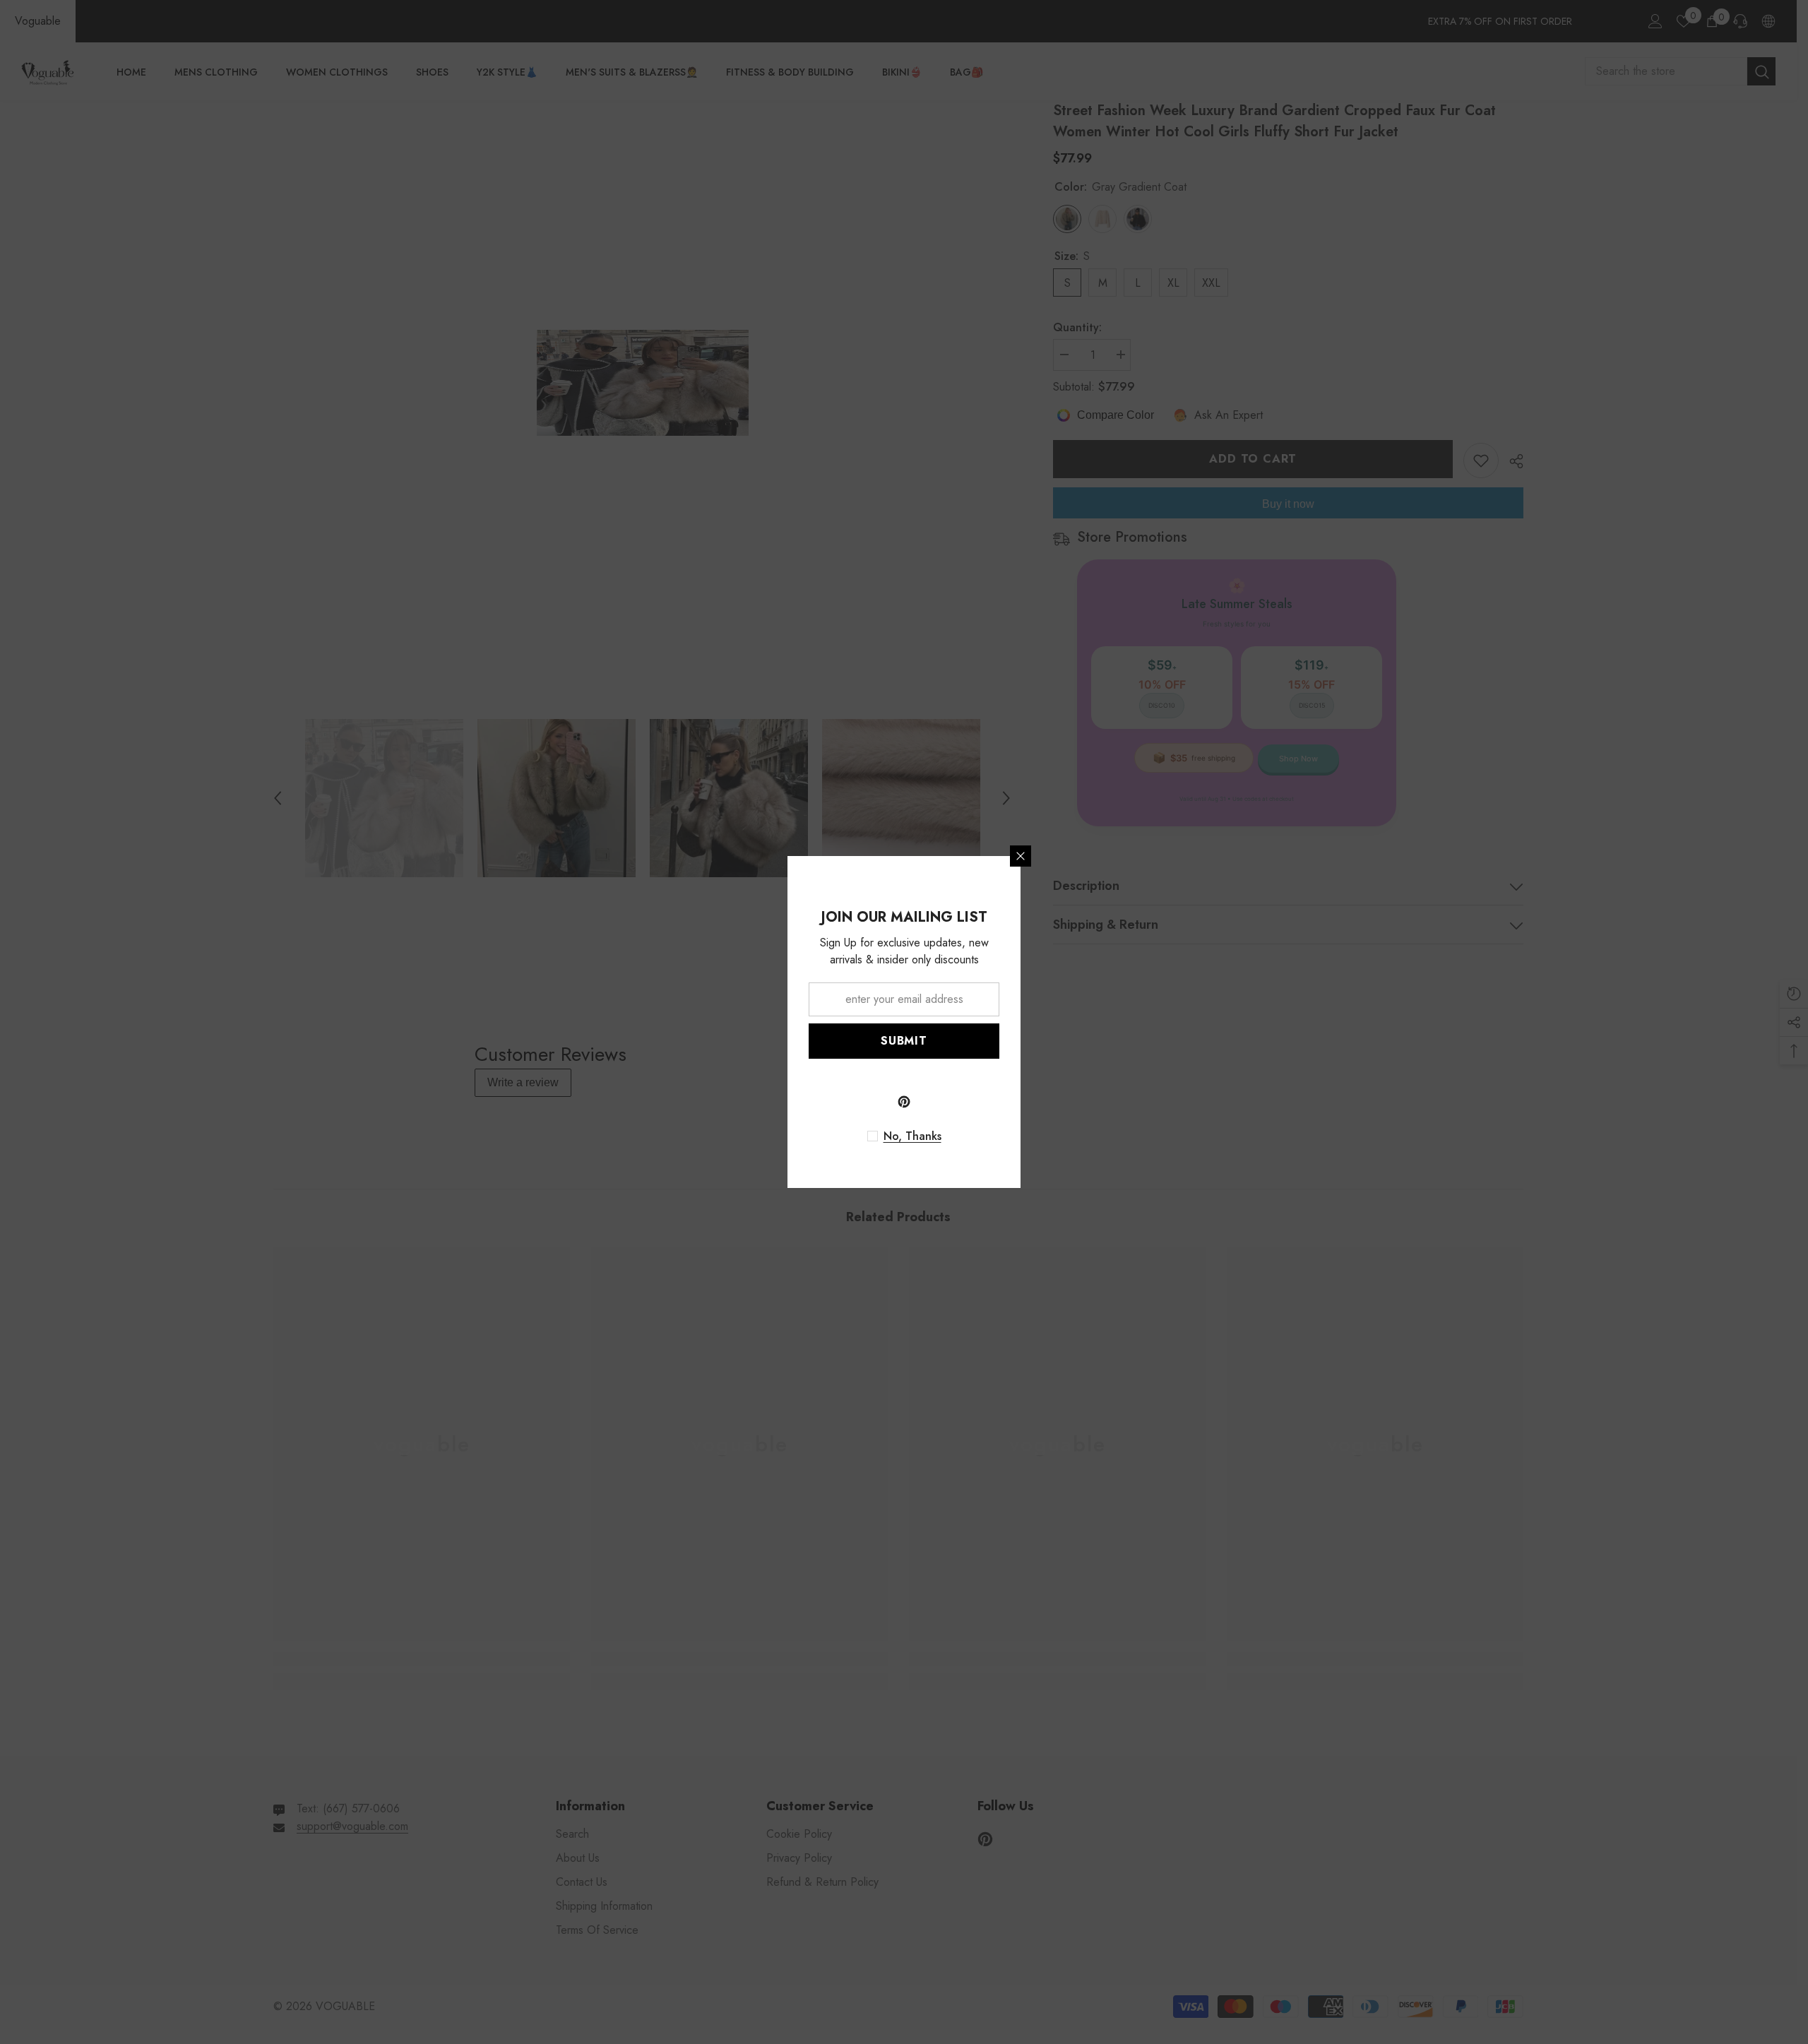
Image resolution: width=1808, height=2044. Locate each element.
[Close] (1021, 856)
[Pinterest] (904, 1102)
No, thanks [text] (912, 1136)
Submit (904, 1041)
